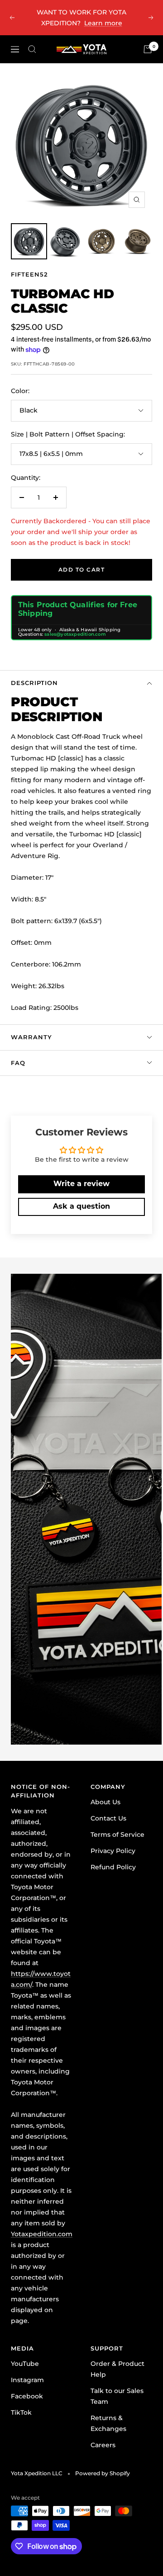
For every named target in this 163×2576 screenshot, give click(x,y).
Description (34, 683)
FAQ (18, 1063)
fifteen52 (29, 274)
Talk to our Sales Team (117, 2396)
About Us (105, 1802)
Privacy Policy (113, 1851)
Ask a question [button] (81, 1207)
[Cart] (148, 49)
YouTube (25, 2364)
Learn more (103, 23)
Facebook (27, 2396)
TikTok (21, 2412)
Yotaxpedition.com (42, 2234)
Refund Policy (113, 1867)
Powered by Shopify (103, 2473)
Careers (103, 2445)
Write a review (81, 1184)
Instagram (27, 2380)
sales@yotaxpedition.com (75, 634)
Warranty (31, 1037)
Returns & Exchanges (108, 2423)
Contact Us (108, 1818)
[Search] (32, 49)
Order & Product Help (117, 2369)
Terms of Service (117, 1835)
